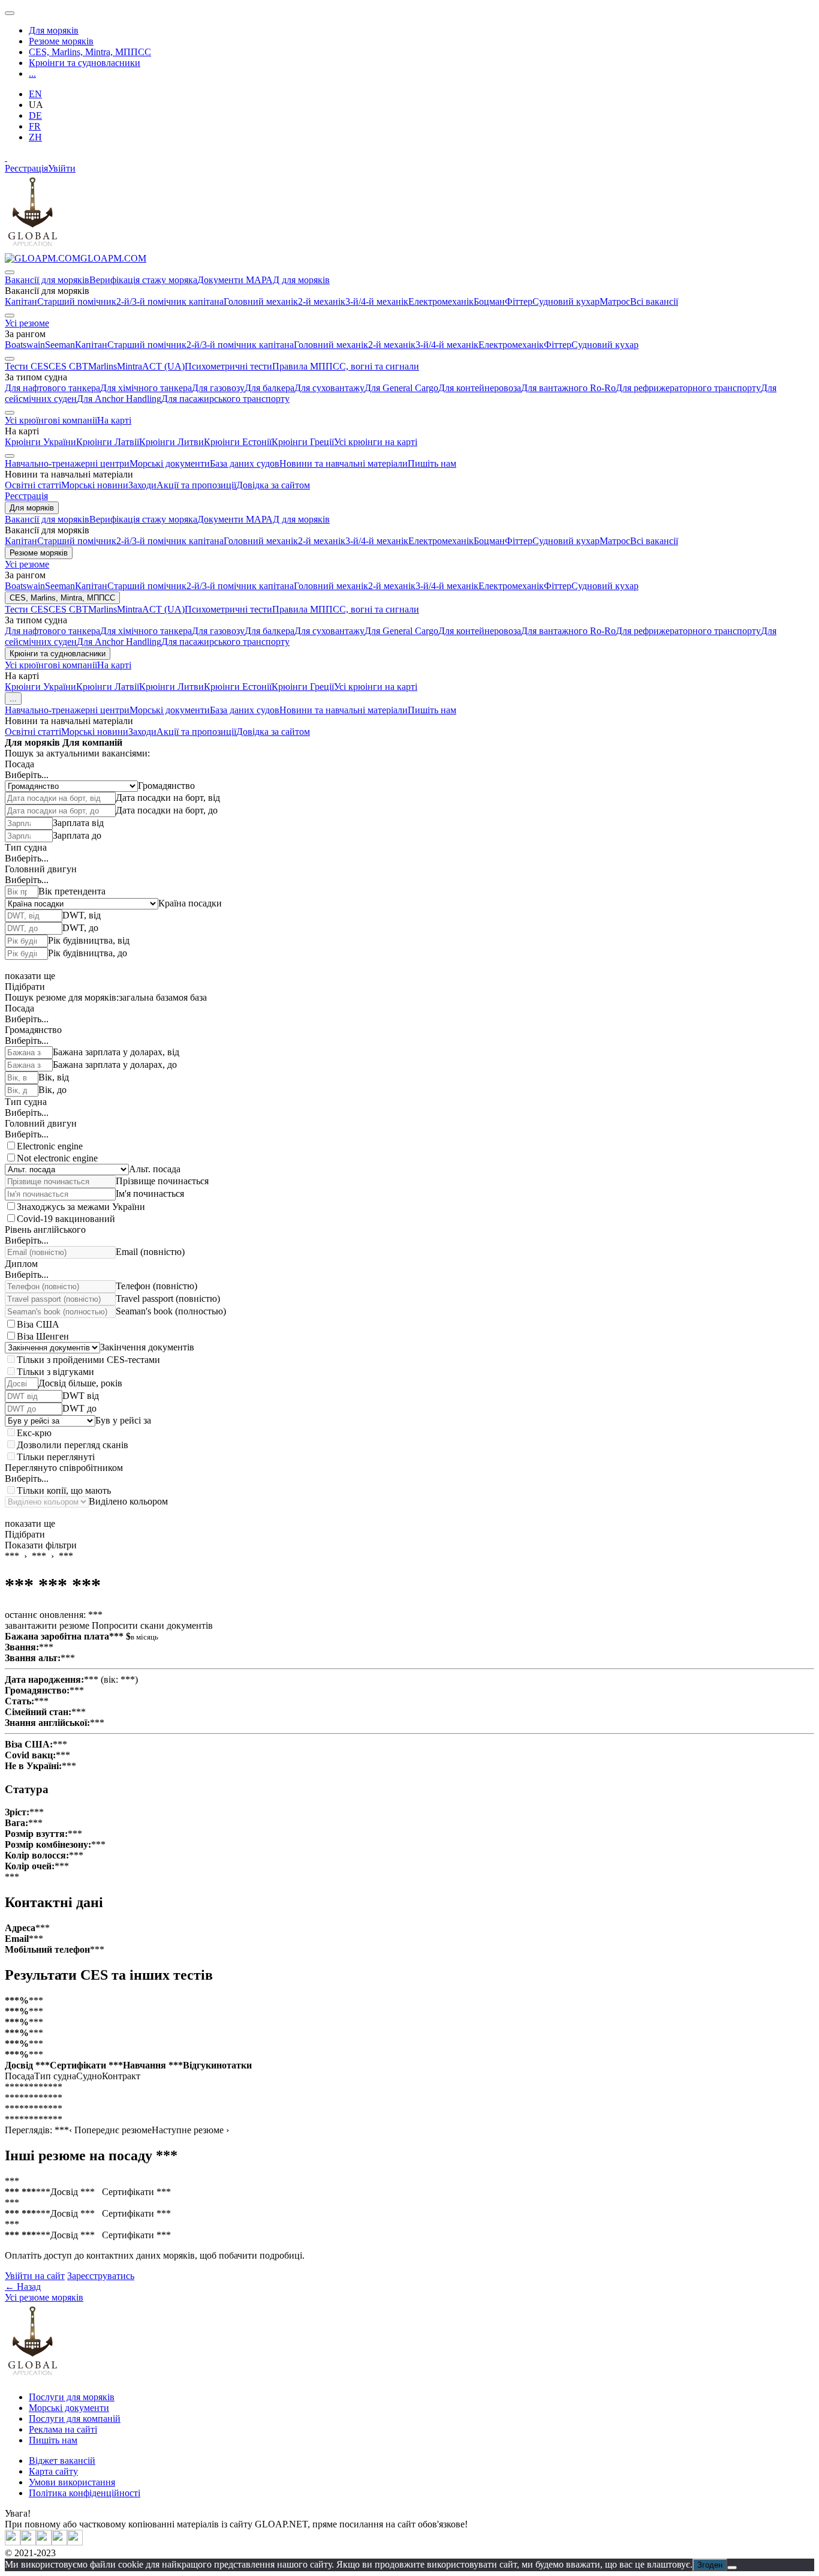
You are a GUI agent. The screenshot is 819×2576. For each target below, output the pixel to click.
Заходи (142, 485)
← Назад (23, 2287)
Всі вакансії (654, 301)
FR (35, 126)
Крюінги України (40, 442)
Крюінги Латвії (108, 442)
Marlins (103, 366)
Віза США (38, 1324)
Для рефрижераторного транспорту (688, 388)
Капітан (21, 301)
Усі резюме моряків (44, 2297)
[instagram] (44, 2542)
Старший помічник (77, 301)
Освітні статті (33, 485)
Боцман (489, 301)
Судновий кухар (566, 301)
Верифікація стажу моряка (143, 280)
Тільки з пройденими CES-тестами (88, 1360)
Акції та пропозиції (196, 485)
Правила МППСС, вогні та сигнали (346, 366)
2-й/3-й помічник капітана (170, 301)
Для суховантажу (329, 388)
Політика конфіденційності (85, 2493)
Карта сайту (53, 2471)
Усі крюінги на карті (376, 442)
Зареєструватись (101, 2276)
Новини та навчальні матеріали (344, 463)
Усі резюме (27, 323)
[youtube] (28, 2542)
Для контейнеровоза (480, 388)
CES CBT (68, 366)
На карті (114, 420)
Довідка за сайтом (273, 485)
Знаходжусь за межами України (81, 1207)
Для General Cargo (401, 388)
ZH (35, 137)
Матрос (615, 301)
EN (35, 94)
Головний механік (261, 301)
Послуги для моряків (72, 2397)
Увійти (62, 168)
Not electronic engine (57, 1158)
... (32, 73)
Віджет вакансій (62, 2461)
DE (35, 115)
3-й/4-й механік (377, 301)
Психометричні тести (228, 366)
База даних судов (245, 463)
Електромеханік (441, 301)
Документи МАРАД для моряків (264, 280)
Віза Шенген (43, 1336)
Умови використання (72, 2482)
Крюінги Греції (303, 442)
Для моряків (54, 30)
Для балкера (270, 388)
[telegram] (59, 2542)
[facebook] (75, 2542)
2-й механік (322, 301)
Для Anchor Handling (119, 399)
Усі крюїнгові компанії (51, 420)
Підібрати (25, 987)
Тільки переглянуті (56, 1457)
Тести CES (27, 366)
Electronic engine (50, 1146)
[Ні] (732, 2568)
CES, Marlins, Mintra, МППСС (90, 52)
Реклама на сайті (63, 2429)
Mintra (130, 366)
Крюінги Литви (171, 442)
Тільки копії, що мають (64, 1490)
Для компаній (92, 742)
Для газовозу (218, 388)
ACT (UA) (163, 366)
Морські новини (95, 485)
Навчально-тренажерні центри (67, 463)
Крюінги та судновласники (85, 63)
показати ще (30, 976)
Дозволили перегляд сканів (73, 1445)
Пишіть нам (432, 463)
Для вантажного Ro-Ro (568, 388)
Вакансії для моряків (47, 280)
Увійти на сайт (35, 2276)
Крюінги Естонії (238, 442)
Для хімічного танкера (146, 388)
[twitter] (13, 2542)
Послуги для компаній (75, 2419)
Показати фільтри (41, 1545)
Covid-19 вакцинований (66, 1219)
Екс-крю (34, 1433)
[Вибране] (6, 157)
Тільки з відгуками (55, 1372)
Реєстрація (26, 168)
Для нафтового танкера (52, 388)
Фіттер (519, 301)
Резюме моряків (61, 41)
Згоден (710, 2565)
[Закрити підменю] (10, 272)
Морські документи (170, 463)
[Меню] (10, 13)
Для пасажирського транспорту (225, 399)
